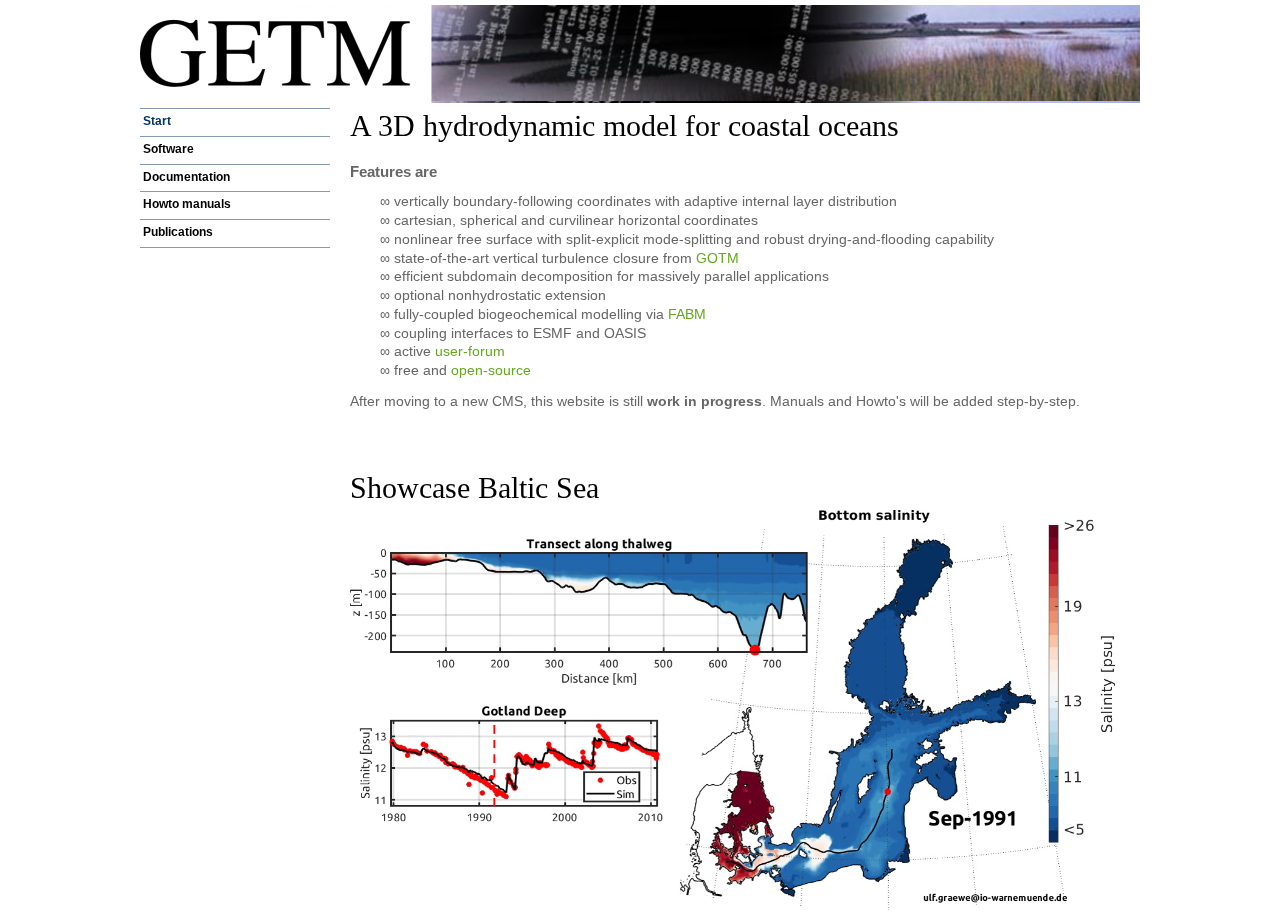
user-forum (470, 351)
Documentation (186, 177)
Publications (178, 232)
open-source (491, 370)
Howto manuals (187, 204)
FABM (687, 314)
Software (168, 149)
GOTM (717, 258)
